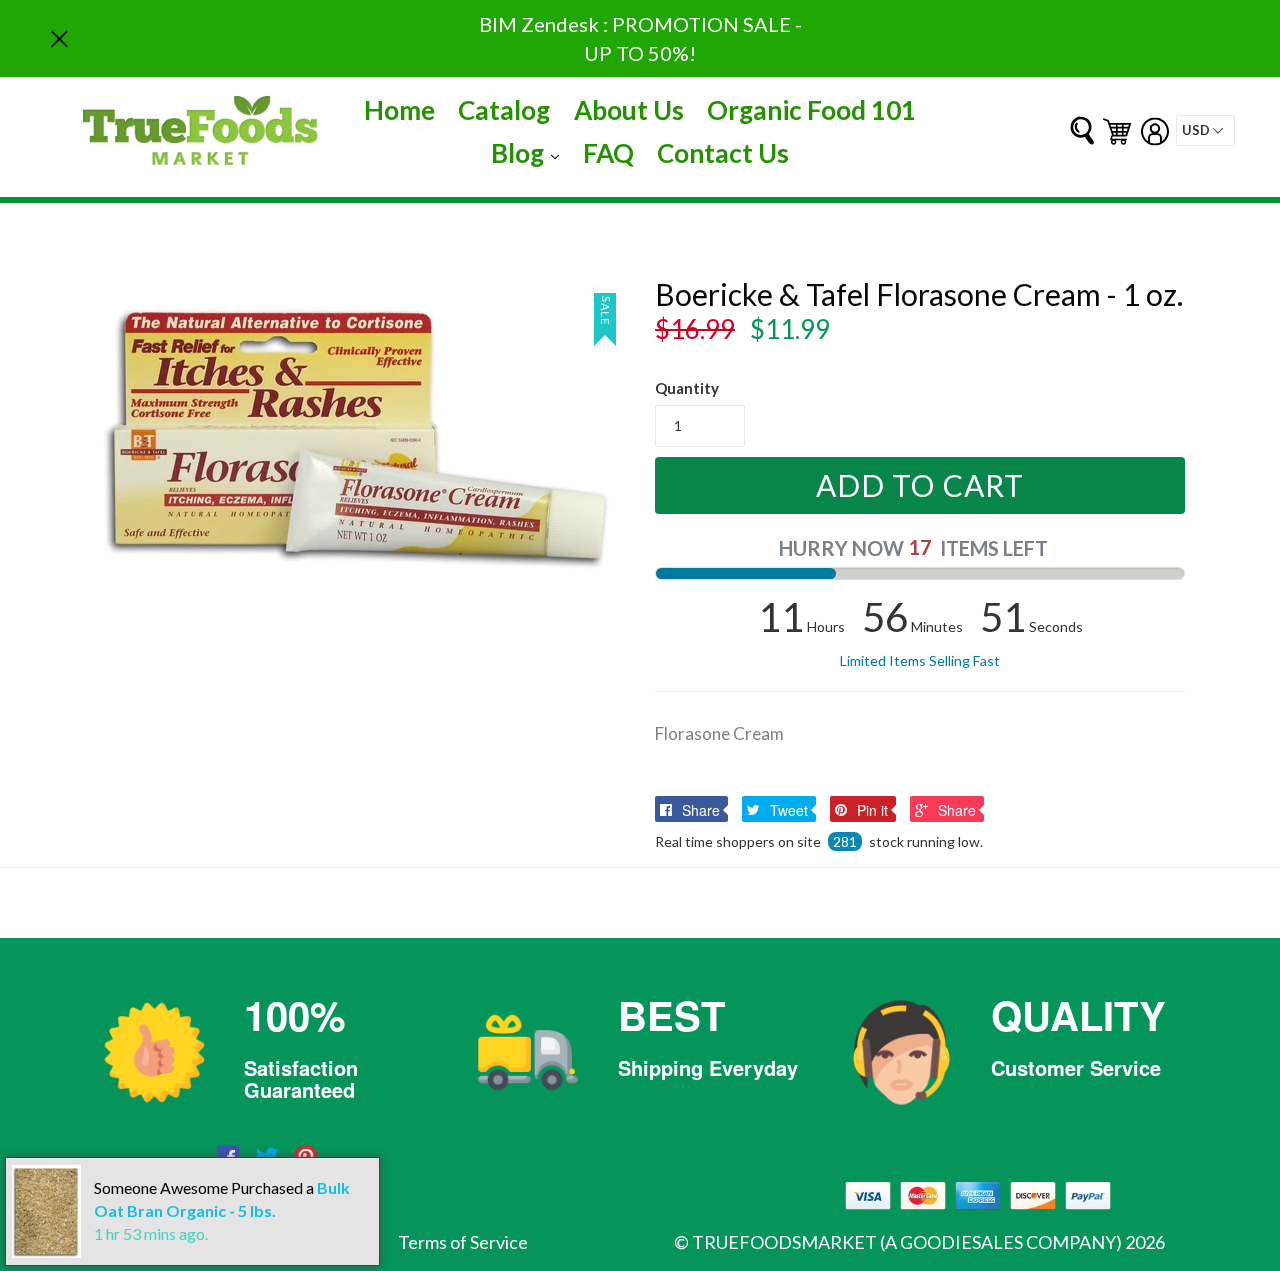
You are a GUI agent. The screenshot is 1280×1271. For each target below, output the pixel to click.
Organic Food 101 (811, 110)
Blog (530, 152)
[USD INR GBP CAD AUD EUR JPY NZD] (1205, 130)
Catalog (504, 110)
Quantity (687, 388)
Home (399, 110)
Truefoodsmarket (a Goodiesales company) (907, 1242)
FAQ (608, 153)
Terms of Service (463, 1242)
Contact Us (723, 153)
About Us (629, 110)
